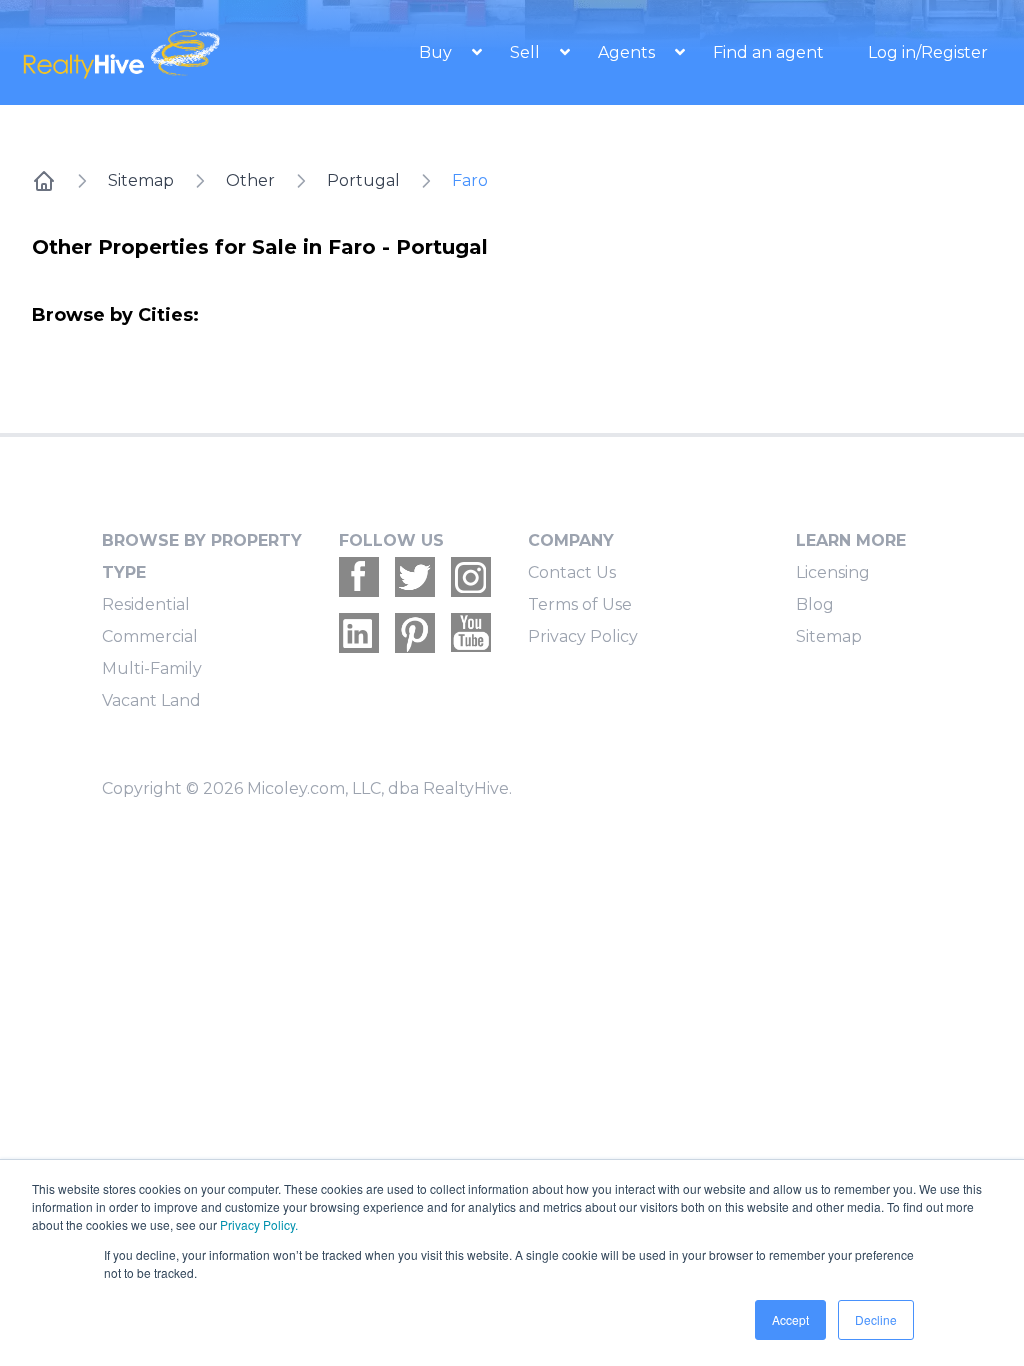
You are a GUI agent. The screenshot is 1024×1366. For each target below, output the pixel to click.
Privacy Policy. (259, 1224)
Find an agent (768, 52)
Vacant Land (151, 700)
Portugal (363, 180)
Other (250, 180)
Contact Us (572, 572)
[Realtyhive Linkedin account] (359, 633)
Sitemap (141, 180)
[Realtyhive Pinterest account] (415, 633)
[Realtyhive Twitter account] (415, 577)
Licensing (833, 572)
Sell (527, 52)
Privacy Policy (583, 636)
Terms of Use (580, 604)
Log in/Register (928, 52)
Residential (146, 604)
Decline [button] (876, 1319)
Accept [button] (790, 1319)
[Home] (44, 181)
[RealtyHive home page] (143, 52)
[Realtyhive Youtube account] (471, 633)
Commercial (150, 636)
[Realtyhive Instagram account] (471, 577)
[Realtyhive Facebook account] (359, 577)
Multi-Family (152, 668)
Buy (437, 52)
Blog (815, 604)
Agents (628, 52)
